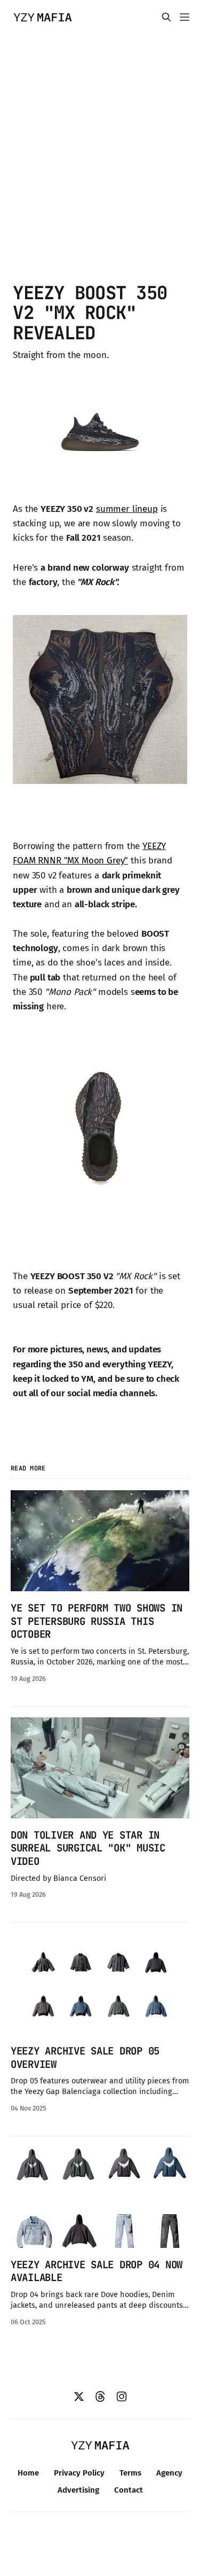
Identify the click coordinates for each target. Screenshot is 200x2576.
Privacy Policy (79, 2473)
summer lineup (127, 509)
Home (28, 2473)
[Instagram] (122, 2396)
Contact (129, 2490)
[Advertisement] (100, 156)
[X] (79, 2396)
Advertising (78, 2490)
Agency (169, 2473)
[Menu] (185, 17)
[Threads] (100, 2396)
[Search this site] (166, 17)
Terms (130, 2473)
